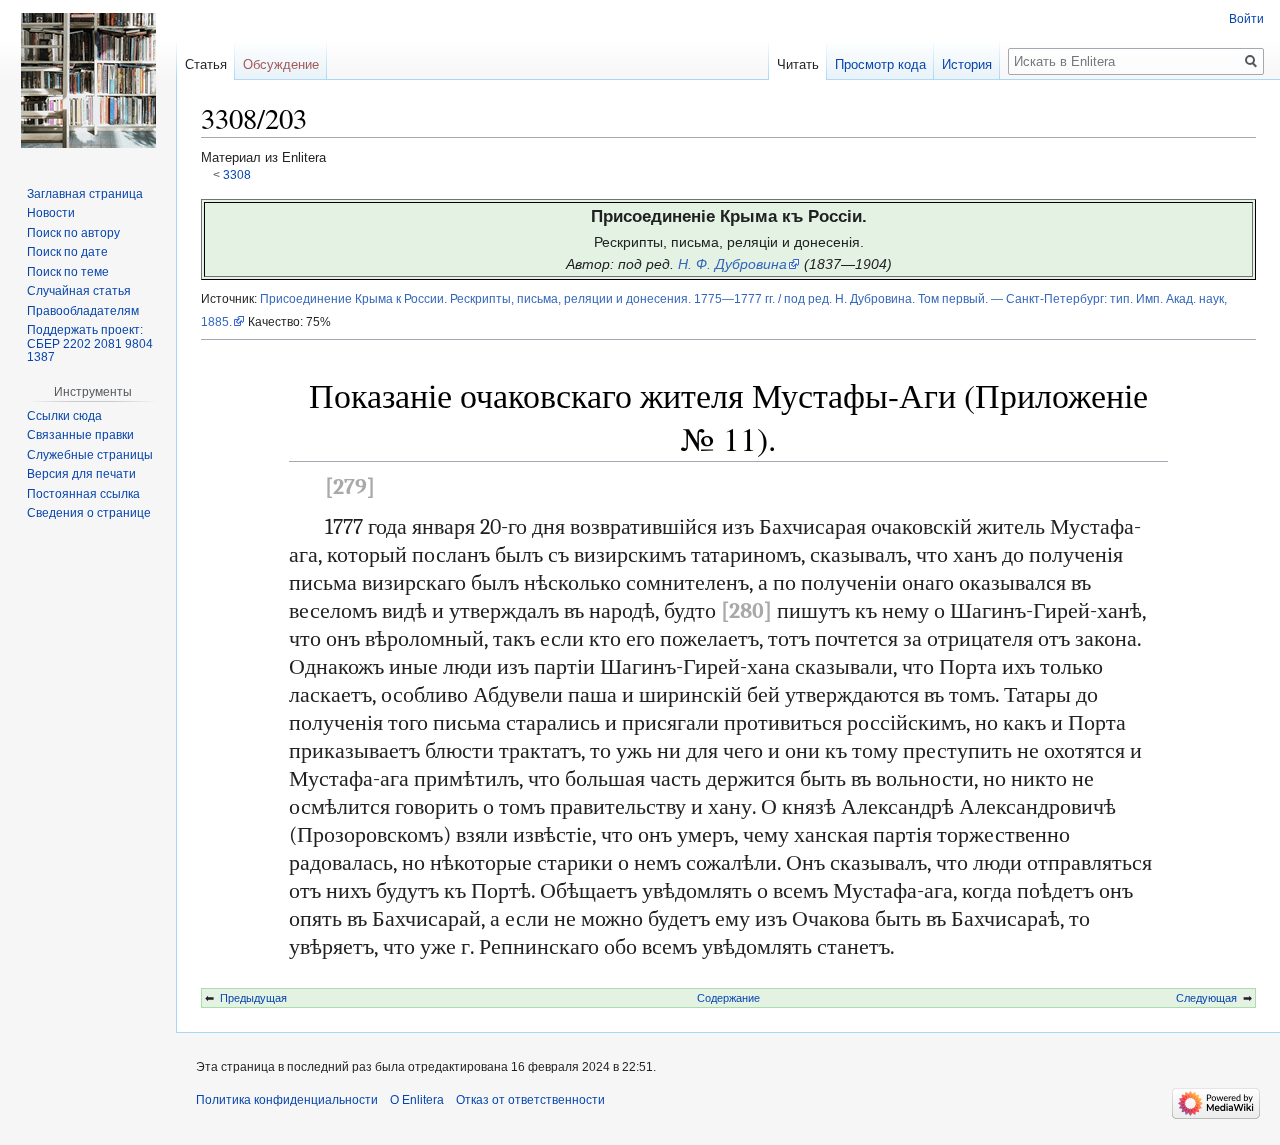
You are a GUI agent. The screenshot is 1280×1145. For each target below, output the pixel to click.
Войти (1246, 19)
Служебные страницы (90, 455)
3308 (237, 174)
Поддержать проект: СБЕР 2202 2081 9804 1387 (90, 343)
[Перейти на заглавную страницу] (88, 80)
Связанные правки (80, 435)
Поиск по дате (67, 252)
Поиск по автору (73, 233)
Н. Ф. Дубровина (732, 264)
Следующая (1206, 998)
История (967, 64)
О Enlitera (417, 1100)
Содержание (728, 998)
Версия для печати (81, 474)
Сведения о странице (89, 513)
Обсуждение (281, 64)
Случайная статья (79, 291)
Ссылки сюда (64, 416)
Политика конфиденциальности (287, 1100)
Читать (798, 64)
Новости (51, 213)
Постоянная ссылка (83, 494)
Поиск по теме (68, 272)
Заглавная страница (85, 194)
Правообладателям (83, 311)
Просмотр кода (880, 64)
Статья (206, 64)
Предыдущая (253, 998)
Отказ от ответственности (530, 1100)
